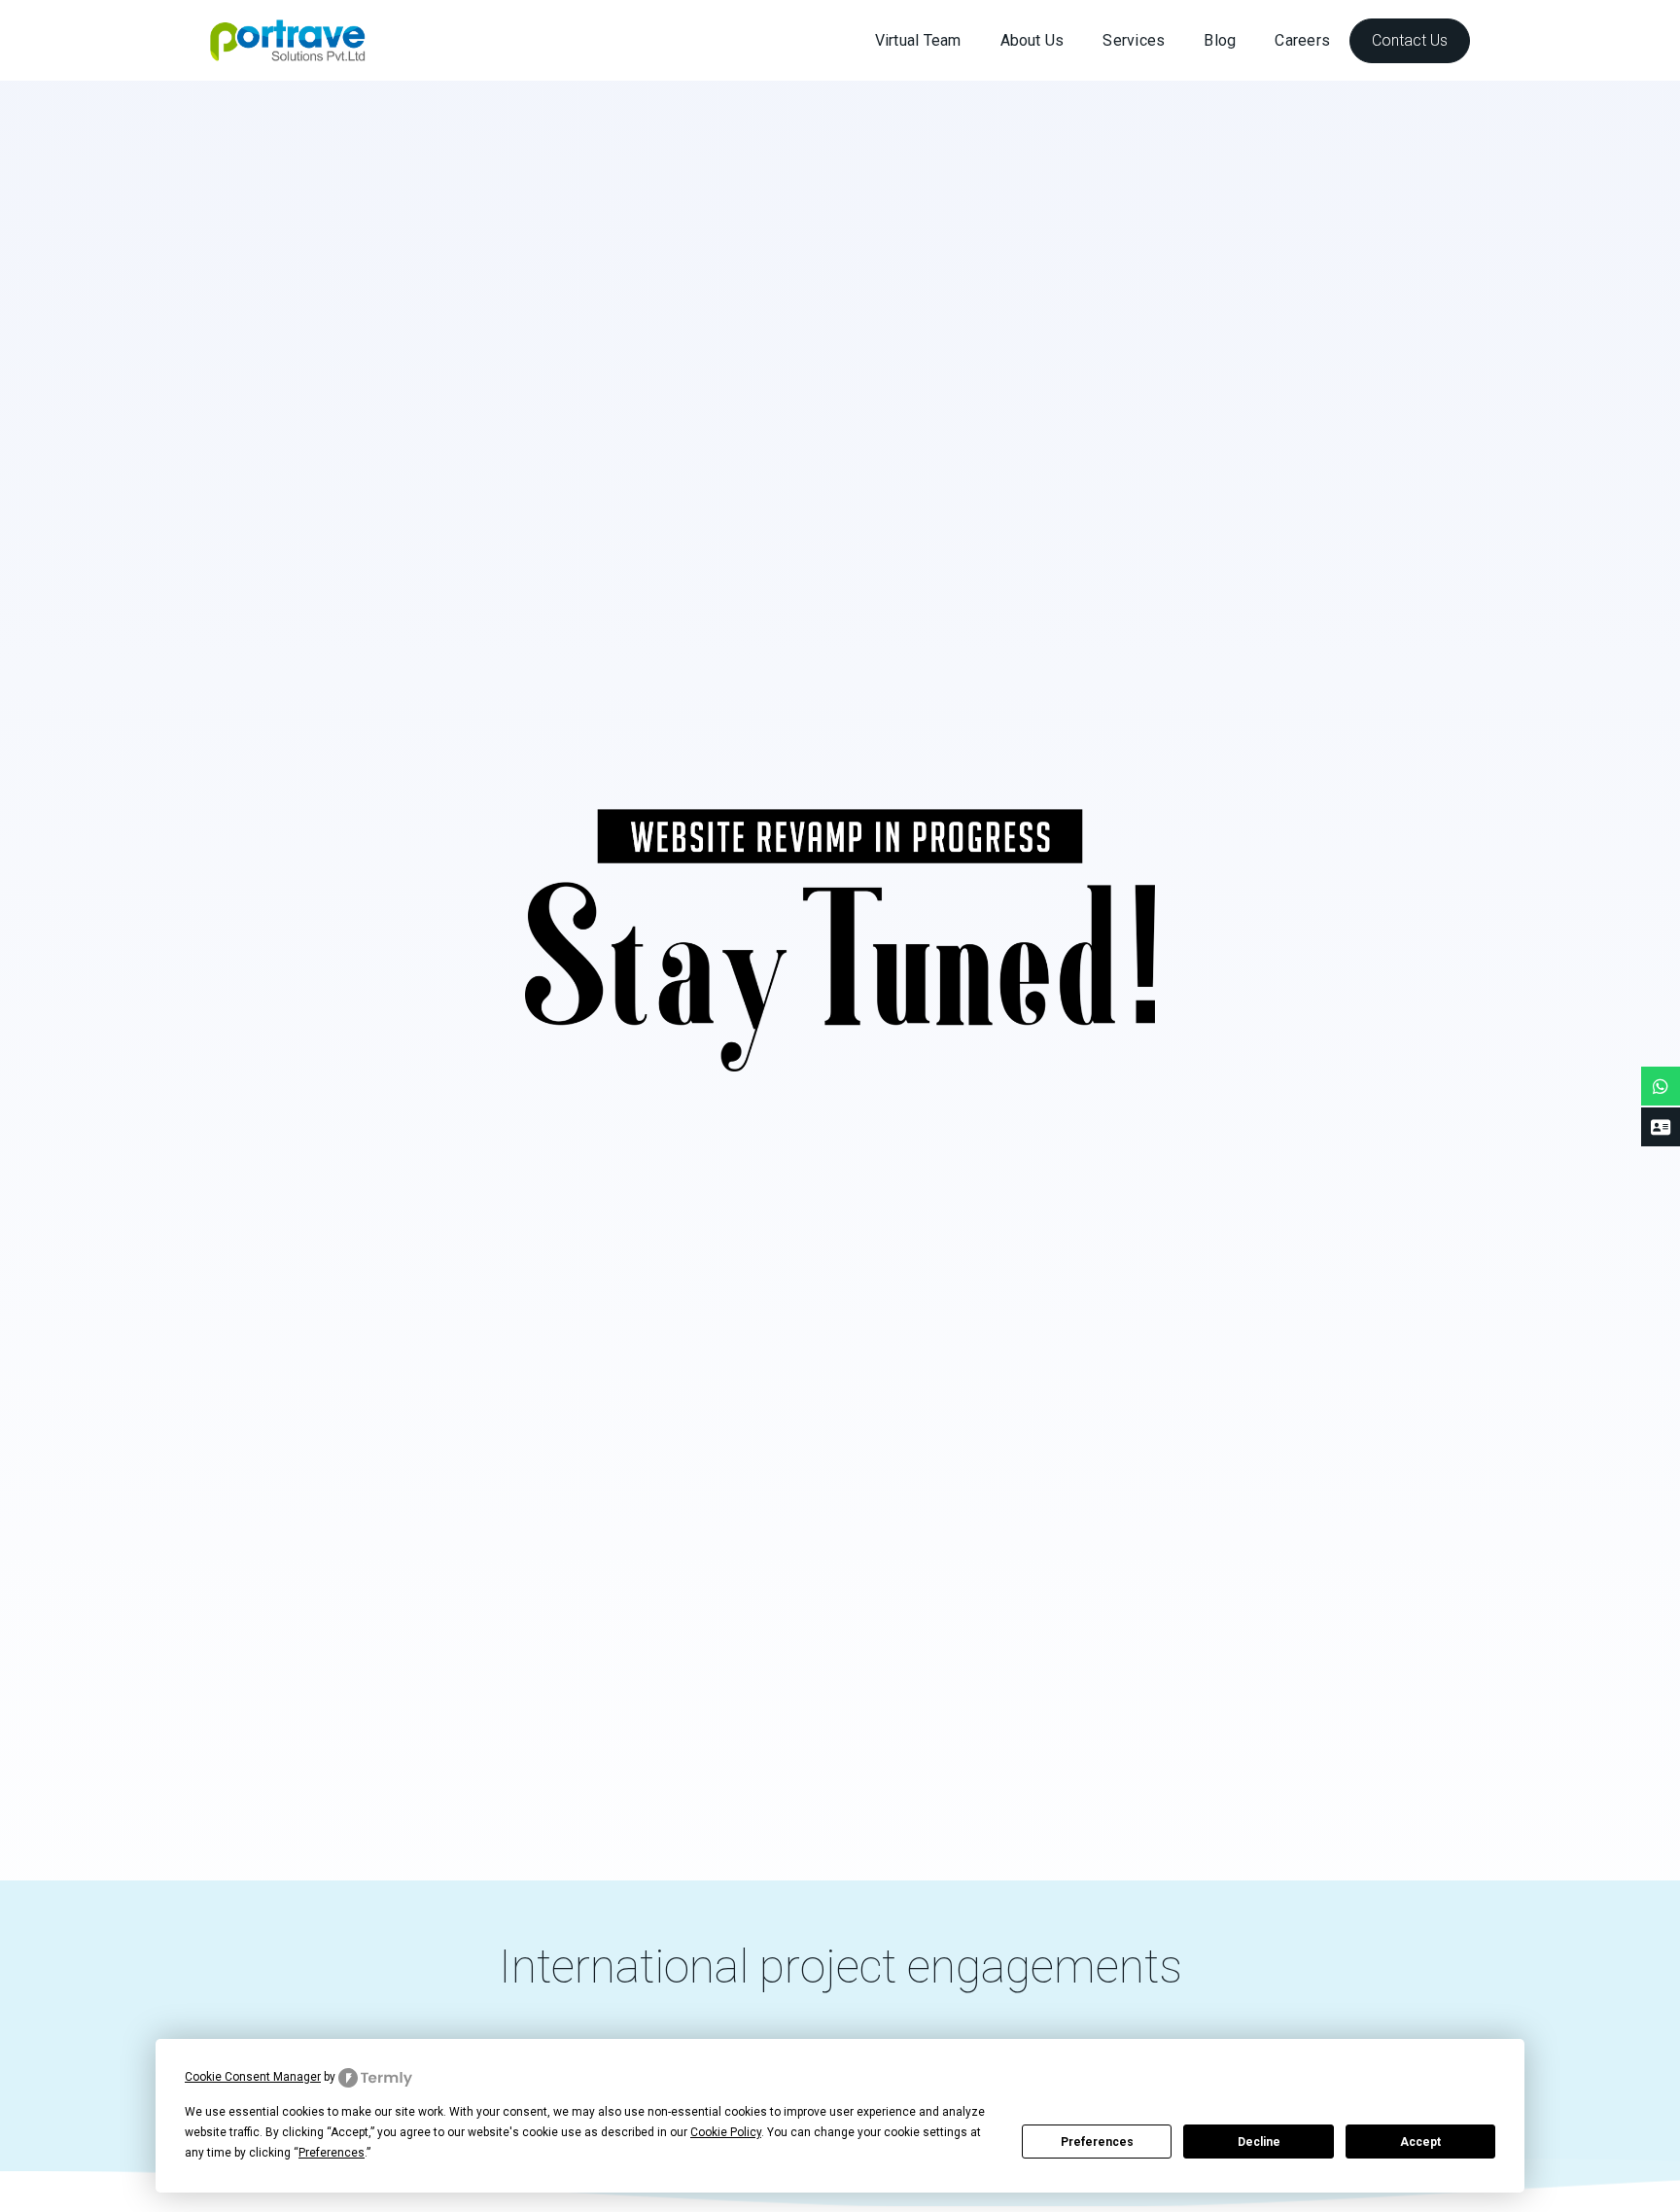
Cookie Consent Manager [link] (253, 2077)
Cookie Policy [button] (726, 2132)
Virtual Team (918, 40)
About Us (1032, 40)
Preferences (1097, 2142)
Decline (1259, 2142)
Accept (1420, 2142)
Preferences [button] (332, 2153)
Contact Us (1410, 40)
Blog (1220, 40)
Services (1134, 40)
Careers (1302, 40)
